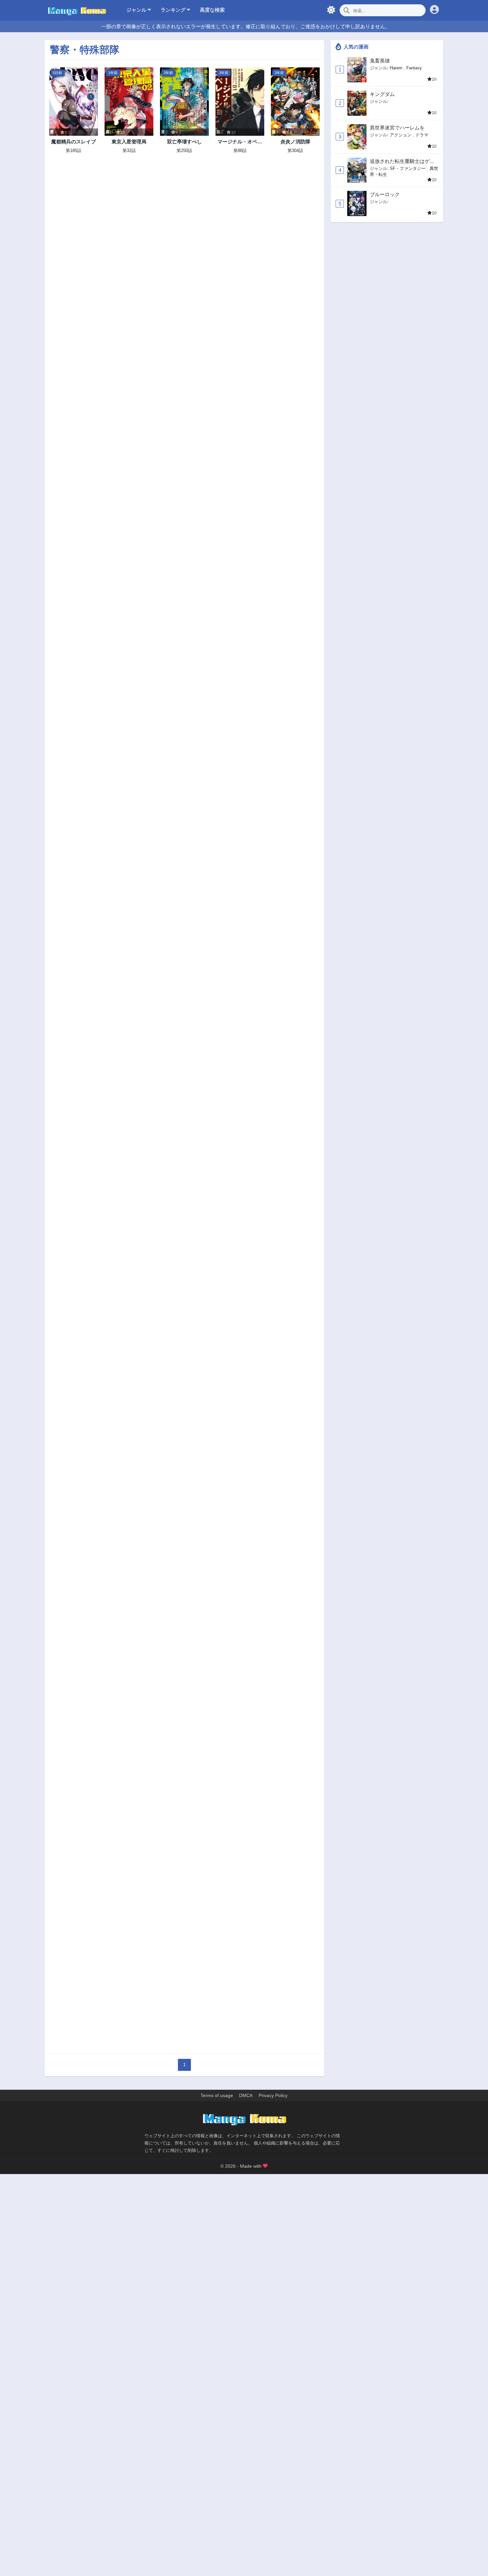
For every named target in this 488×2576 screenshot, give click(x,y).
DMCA (246, 2095)
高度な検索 (212, 10)
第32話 (129, 151)
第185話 (74, 151)
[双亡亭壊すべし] (184, 102)
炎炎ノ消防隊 (295, 142)
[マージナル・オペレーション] (240, 102)
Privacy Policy (273, 2095)
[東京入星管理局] (129, 102)
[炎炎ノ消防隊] (295, 102)
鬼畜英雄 (380, 61)
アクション (401, 135)
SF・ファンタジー (408, 168)
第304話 (295, 151)
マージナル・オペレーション (240, 142)
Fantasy (414, 68)
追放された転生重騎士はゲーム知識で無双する (402, 161)
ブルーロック (385, 194)
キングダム (382, 94)
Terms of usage (217, 2095)
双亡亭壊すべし (184, 142)
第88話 (240, 151)
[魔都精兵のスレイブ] (74, 102)
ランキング (174, 10)
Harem (396, 68)
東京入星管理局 (129, 142)
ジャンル (137, 10)
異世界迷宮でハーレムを (397, 128)
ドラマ (422, 135)
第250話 (184, 151)
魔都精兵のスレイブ (74, 142)
